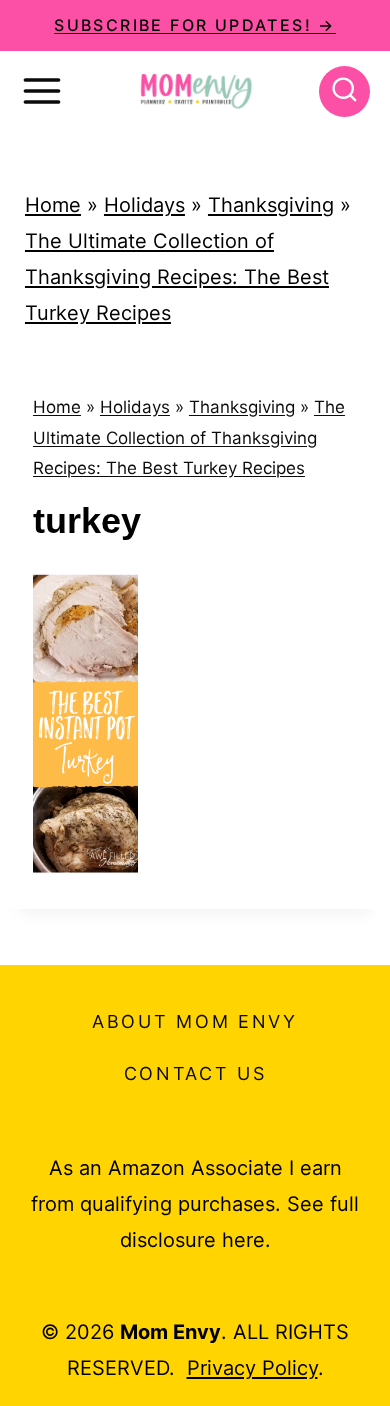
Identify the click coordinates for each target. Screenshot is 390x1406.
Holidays (144, 205)
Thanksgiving (271, 205)
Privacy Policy (252, 1368)
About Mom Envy (195, 1021)
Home (53, 205)
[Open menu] (42, 91)
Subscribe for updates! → (195, 25)
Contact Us (195, 1073)
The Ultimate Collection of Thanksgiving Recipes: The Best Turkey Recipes (177, 277)
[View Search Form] (344, 91)
